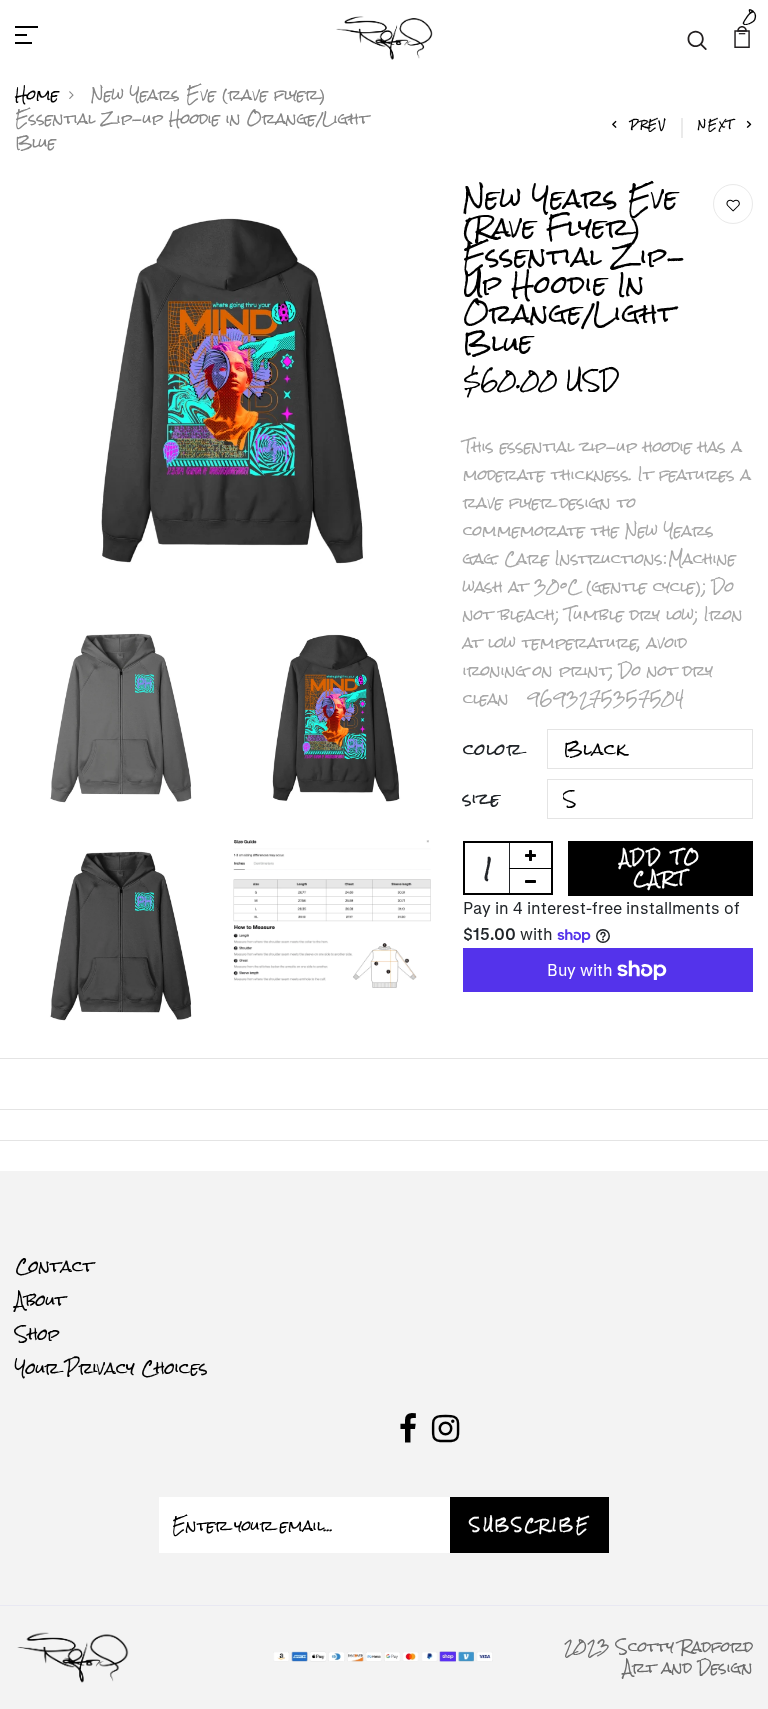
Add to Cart (661, 868)
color (492, 749)
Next (716, 124)
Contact (54, 1266)
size (481, 799)
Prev (649, 124)
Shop (37, 1334)
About (40, 1300)
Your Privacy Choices (111, 1368)
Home (37, 94)
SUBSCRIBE (529, 1525)
